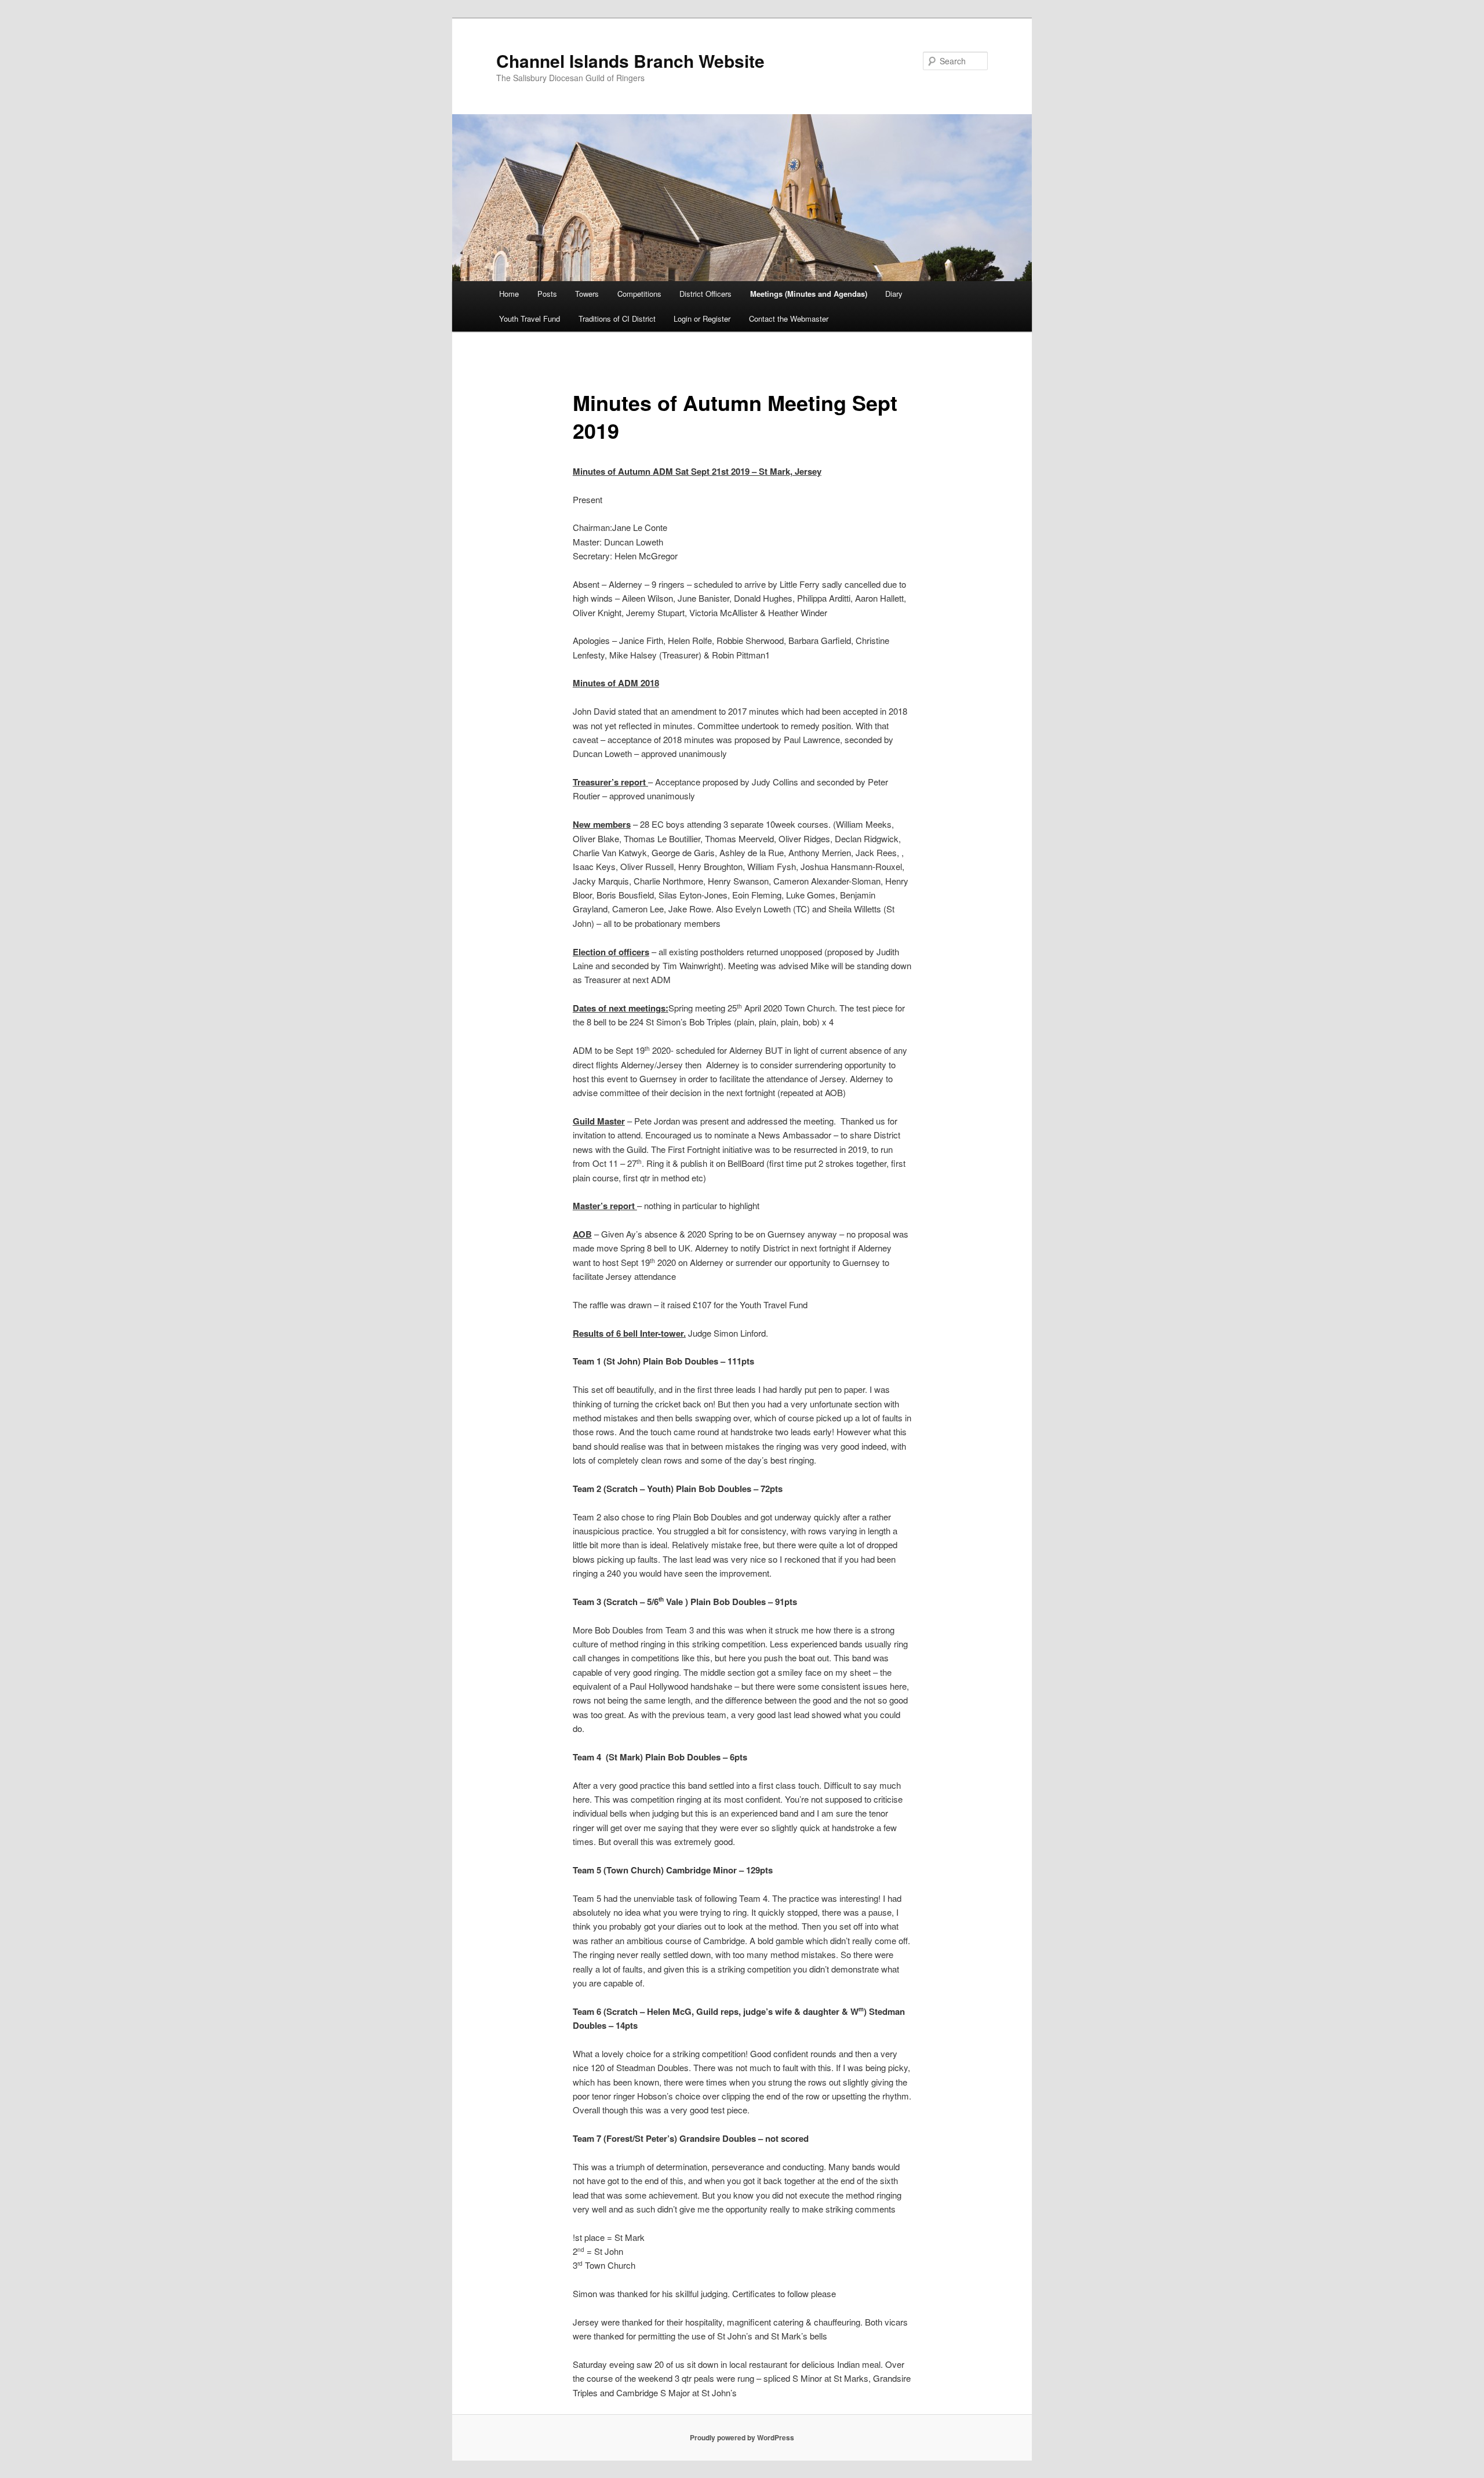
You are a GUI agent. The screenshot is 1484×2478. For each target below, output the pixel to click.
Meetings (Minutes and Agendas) (809, 294)
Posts (547, 294)
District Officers (705, 294)
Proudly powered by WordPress (742, 2437)
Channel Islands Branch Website (630, 61)
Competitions (639, 294)
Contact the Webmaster (789, 319)
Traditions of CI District (617, 319)
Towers (587, 294)
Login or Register (702, 319)
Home (509, 294)
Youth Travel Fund (530, 319)
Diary (894, 294)
